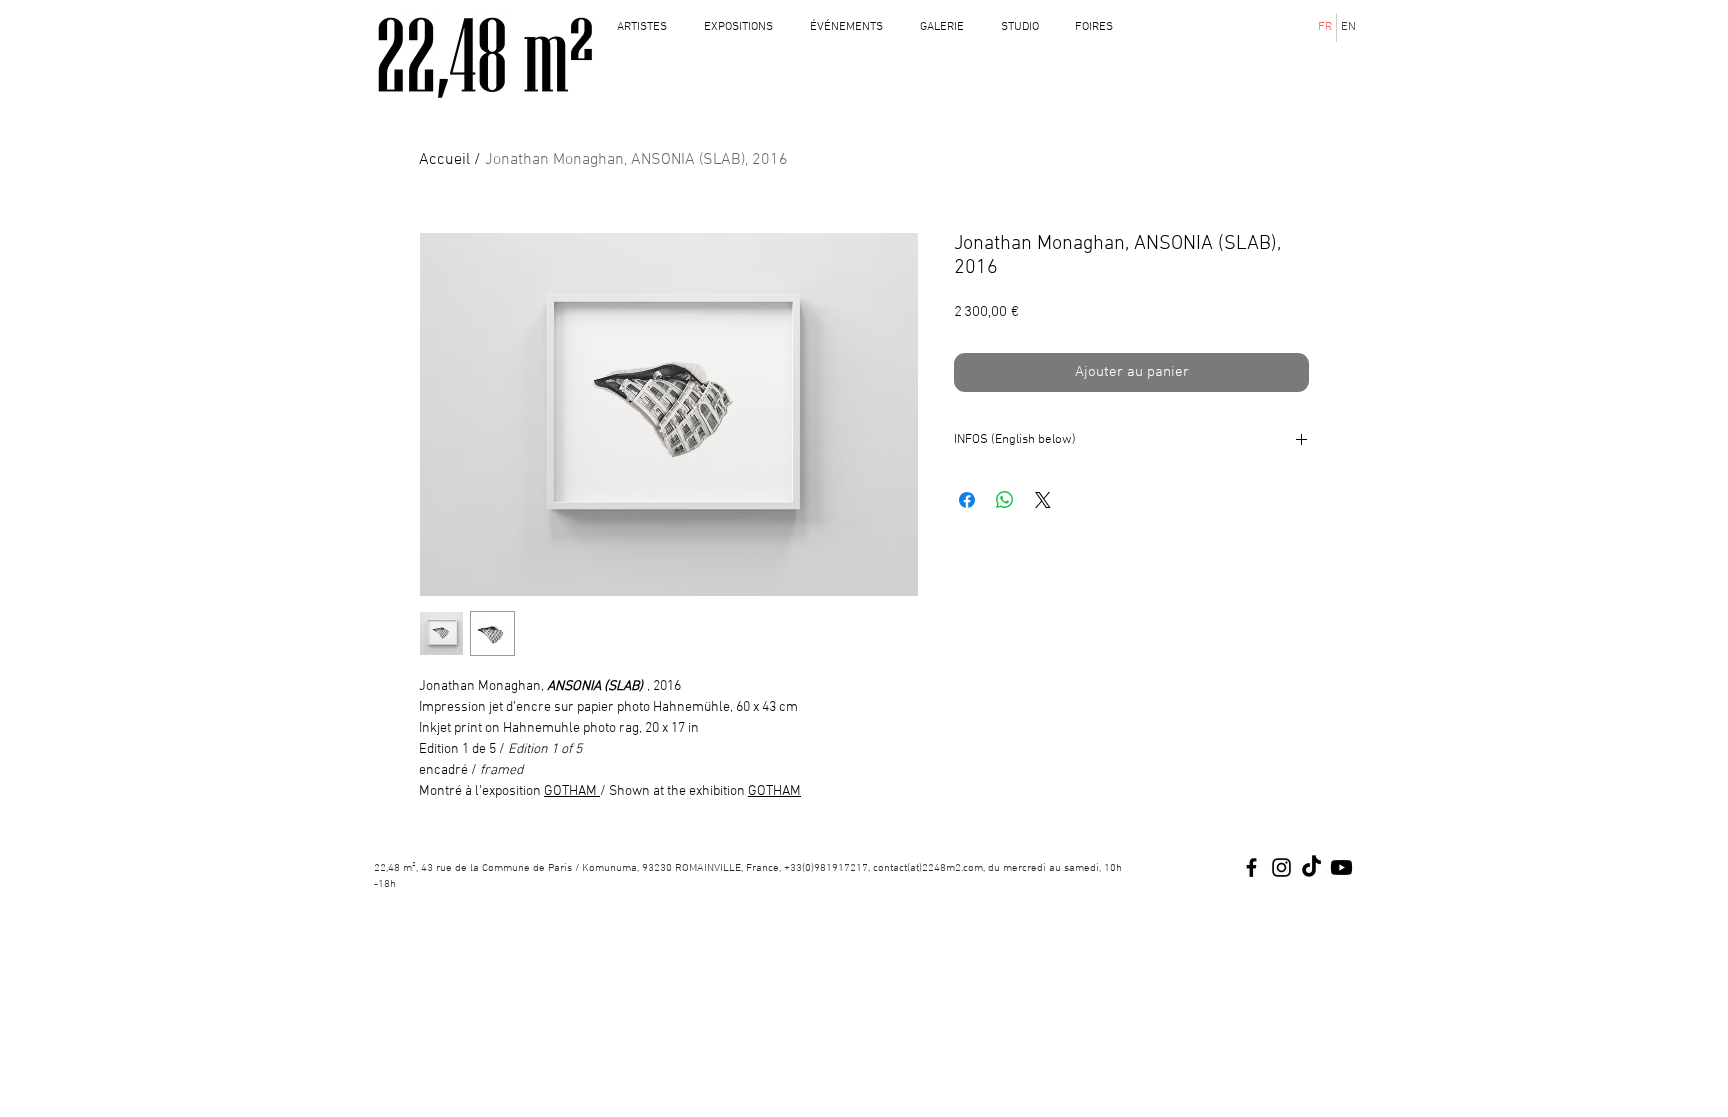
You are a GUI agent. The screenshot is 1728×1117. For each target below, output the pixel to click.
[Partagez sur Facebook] (967, 500)
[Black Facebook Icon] (1251, 867)
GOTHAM (570, 791)
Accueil (444, 160)
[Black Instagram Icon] (1281, 867)
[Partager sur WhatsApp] (1005, 500)
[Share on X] (1043, 500)
